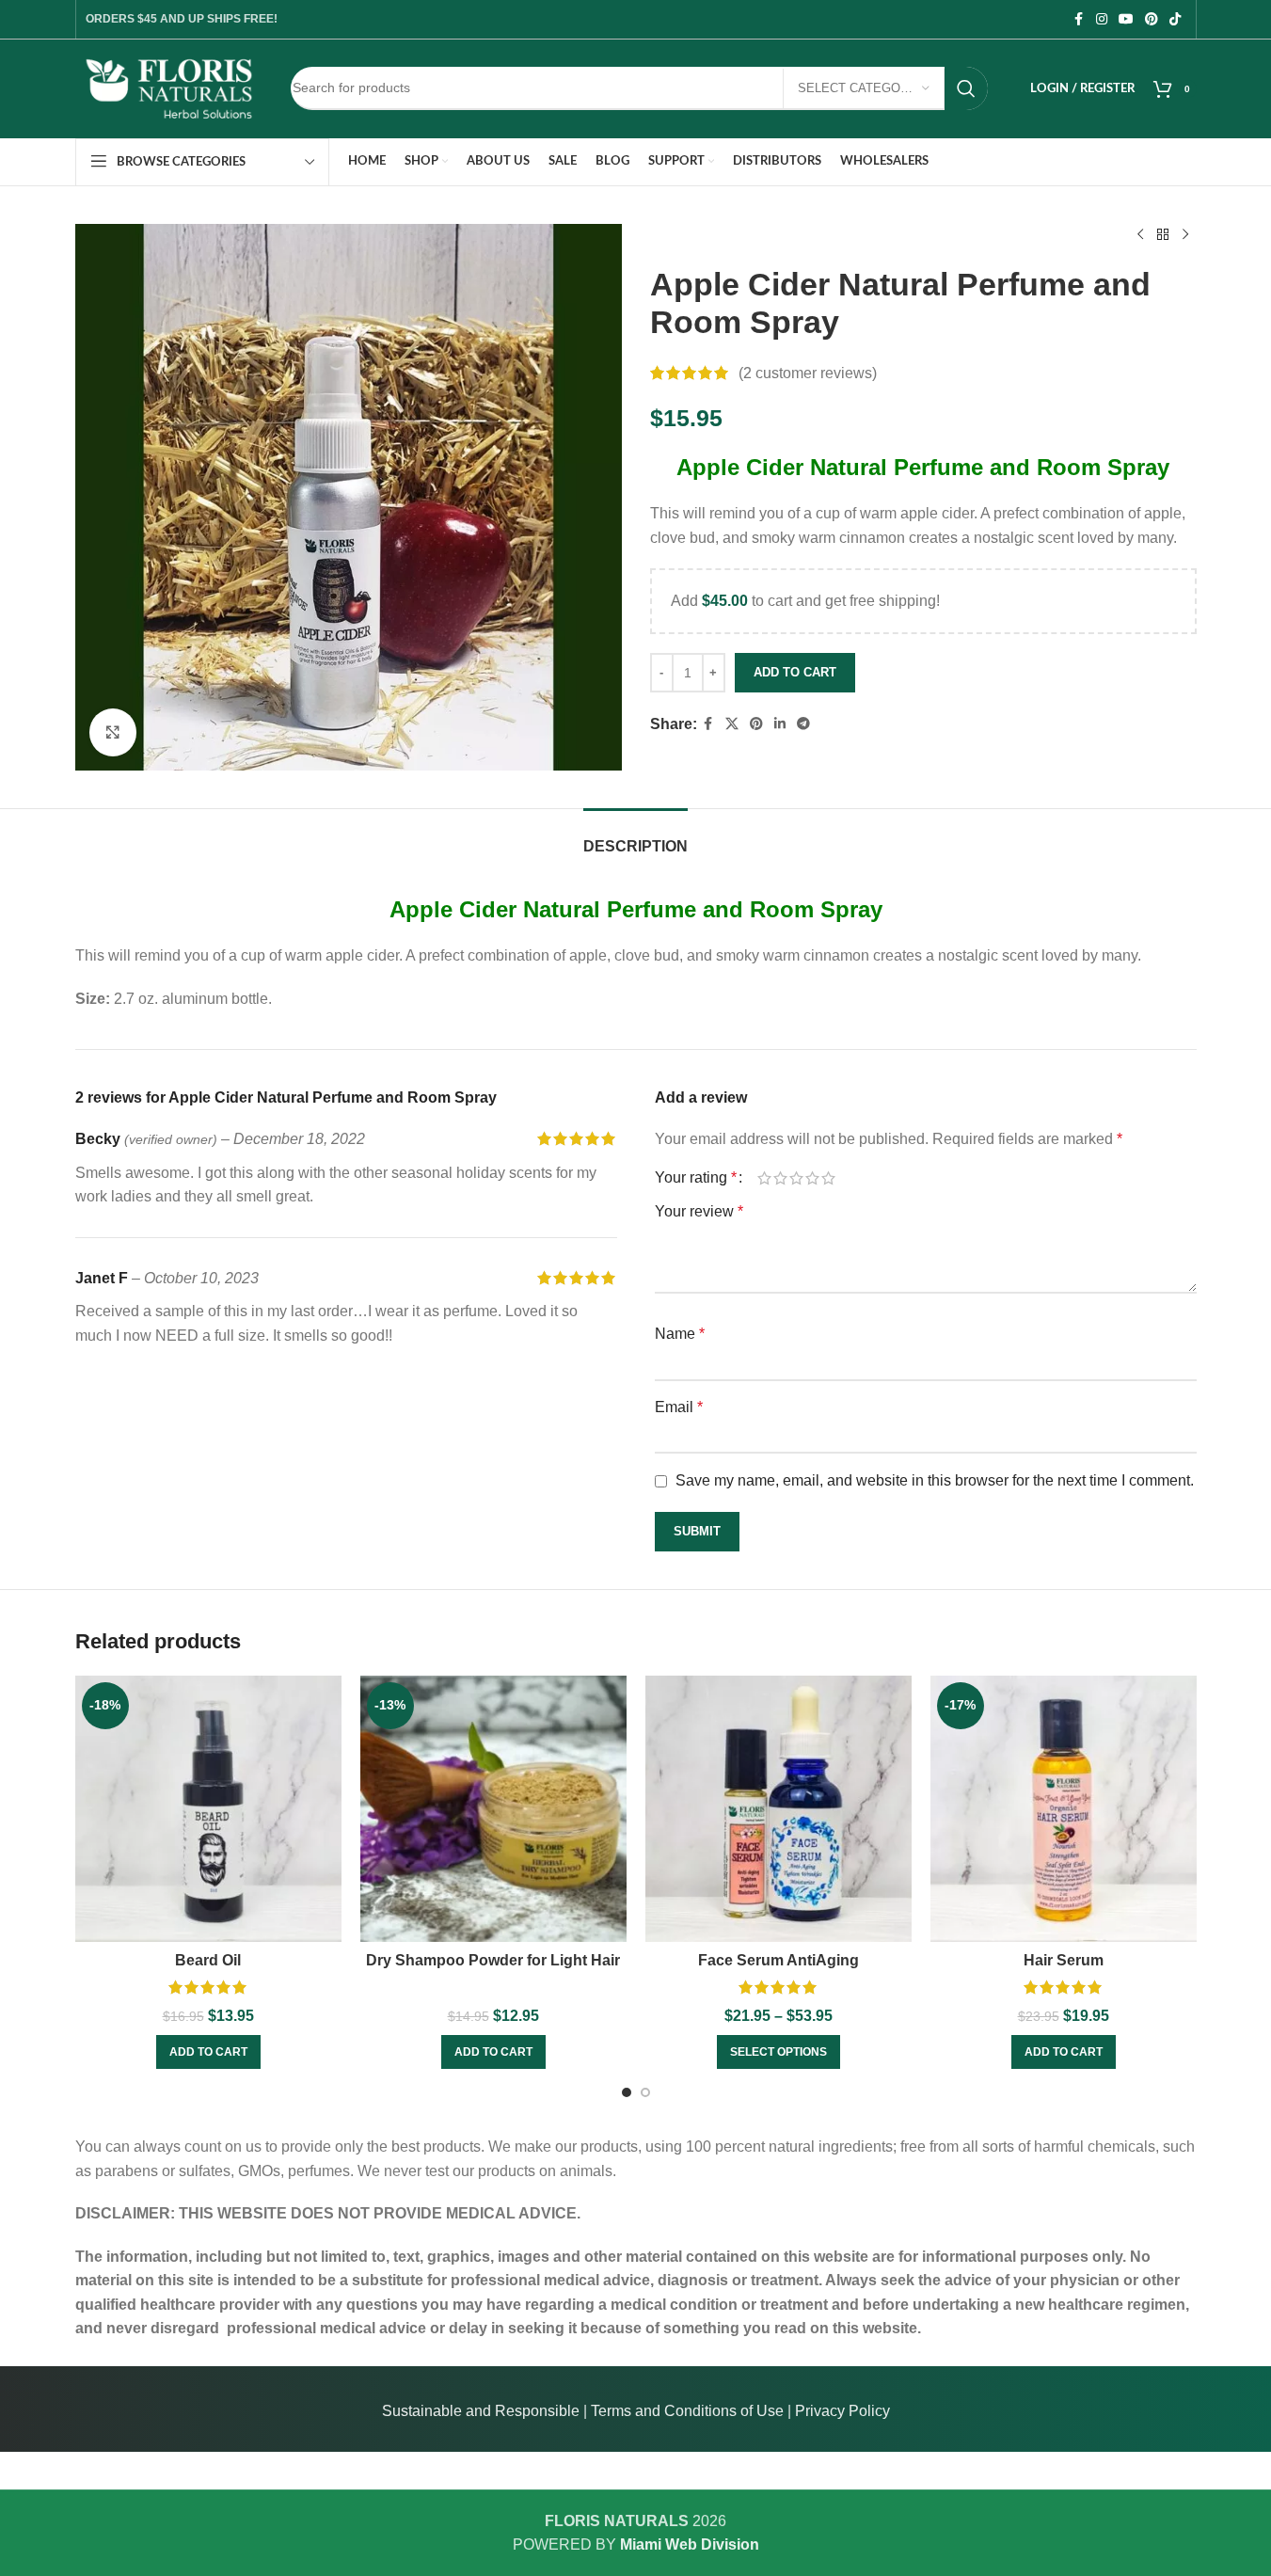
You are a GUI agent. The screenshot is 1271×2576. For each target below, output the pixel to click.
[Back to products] (1163, 235)
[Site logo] (169, 87)
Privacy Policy (842, 2411)
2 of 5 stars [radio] (780, 1178)
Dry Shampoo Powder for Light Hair (493, 1960)
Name (680, 1334)
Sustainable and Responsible (481, 2411)
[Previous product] (1140, 235)
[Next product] (1185, 235)
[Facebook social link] (1079, 19)
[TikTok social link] (1175, 19)
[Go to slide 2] (645, 2092)
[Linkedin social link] (780, 724)
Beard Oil (208, 1960)
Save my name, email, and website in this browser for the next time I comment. (935, 1480)
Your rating (696, 1178)
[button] (208, 2052)
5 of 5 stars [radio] (828, 1178)
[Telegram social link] (803, 724)
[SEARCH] (966, 88)
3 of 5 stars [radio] (796, 1178)
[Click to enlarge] (113, 732)
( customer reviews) (808, 373)
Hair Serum (1064, 1960)
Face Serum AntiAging (778, 1960)
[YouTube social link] (1126, 19)
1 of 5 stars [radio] (764, 1178)
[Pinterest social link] (1152, 19)
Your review (699, 1211)
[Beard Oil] (208, 1809)
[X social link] (732, 724)
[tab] (635, 837)
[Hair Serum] (1064, 1809)
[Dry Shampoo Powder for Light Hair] (493, 1809)
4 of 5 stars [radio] (812, 1178)
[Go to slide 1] (627, 2092)
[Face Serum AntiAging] (778, 1809)
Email (679, 1407)
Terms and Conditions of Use (687, 2411)
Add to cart (795, 672)
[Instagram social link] (1102, 19)
